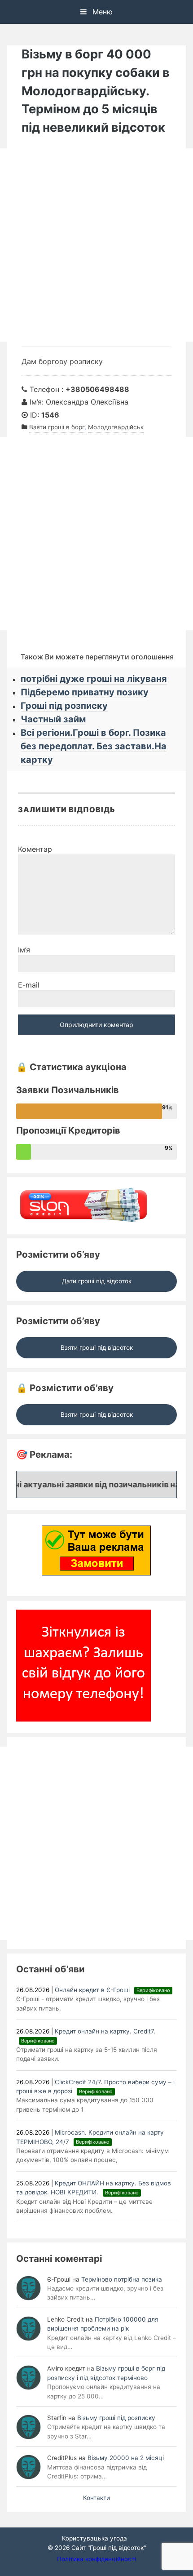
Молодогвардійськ (116, 427)
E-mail (29, 985)
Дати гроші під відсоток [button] (97, 1281)
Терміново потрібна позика (122, 2279)
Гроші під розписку (64, 706)
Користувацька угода (94, 2538)
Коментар (35, 849)
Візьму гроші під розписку (116, 2418)
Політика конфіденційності (96, 2559)
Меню (101, 12)
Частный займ (53, 719)
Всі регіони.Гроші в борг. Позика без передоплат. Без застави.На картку (94, 746)
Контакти (96, 2498)
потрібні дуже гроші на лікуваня (94, 679)
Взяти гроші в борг (57, 427)
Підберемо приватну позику (85, 692)
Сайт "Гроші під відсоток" (109, 2548)
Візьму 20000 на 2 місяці (126, 2458)
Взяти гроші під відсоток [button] (97, 1348)
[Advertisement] (96, 245)
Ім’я (24, 950)
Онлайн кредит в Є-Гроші (112, 1990)
